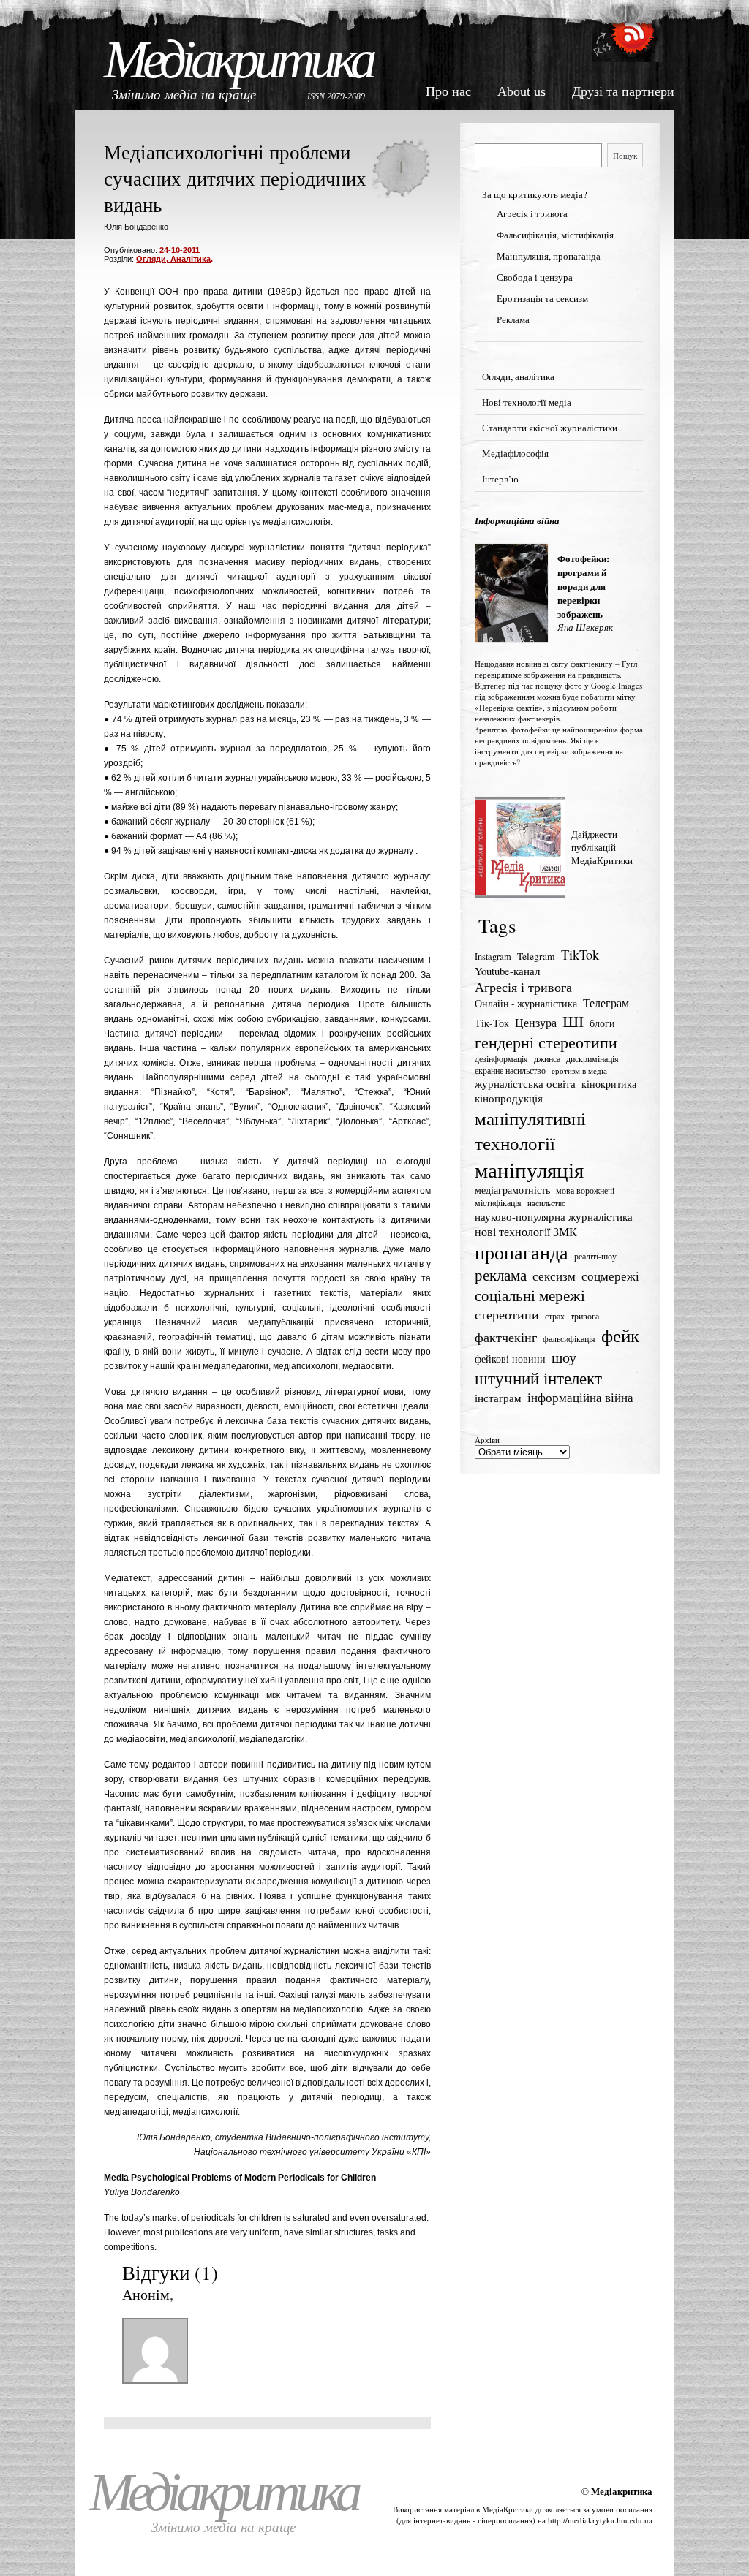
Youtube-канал (507, 971)
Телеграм (606, 1003)
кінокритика (609, 1084)
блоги (602, 1023)
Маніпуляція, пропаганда (549, 256)
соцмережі (610, 1276)
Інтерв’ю (500, 479)
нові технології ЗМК (526, 1232)
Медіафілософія (515, 453)
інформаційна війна (580, 1397)
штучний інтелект (538, 1378)
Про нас (448, 91)
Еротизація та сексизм (542, 298)
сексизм (554, 1276)
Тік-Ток (492, 1023)
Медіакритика (238, 60)
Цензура (536, 1023)
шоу (564, 1357)
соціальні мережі (530, 1295)
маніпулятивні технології (530, 1130)
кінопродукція (509, 1098)
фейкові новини (510, 1359)
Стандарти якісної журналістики (550, 428)
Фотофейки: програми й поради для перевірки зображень (583, 586)
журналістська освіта (525, 1083)
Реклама (513, 319)
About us (522, 91)
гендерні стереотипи (546, 1042)
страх (555, 1316)
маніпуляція (529, 1169)
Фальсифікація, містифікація (555, 235)
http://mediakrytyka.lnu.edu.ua (600, 2520)
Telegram (536, 956)
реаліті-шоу (595, 1256)
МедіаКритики (508, 2509)
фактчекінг (506, 1337)
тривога (585, 1316)
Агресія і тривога (532, 213)
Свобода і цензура (535, 277)
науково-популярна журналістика (554, 1216)
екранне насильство (510, 1071)
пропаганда (522, 1252)
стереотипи (507, 1314)
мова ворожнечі (585, 1190)
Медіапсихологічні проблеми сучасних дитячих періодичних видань (235, 178)
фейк (620, 1335)
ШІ (573, 1021)
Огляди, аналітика (173, 259)
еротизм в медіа (579, 1071)
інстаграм (498, 1398)
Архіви (487, 1440)
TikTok (580, 955)
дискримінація (592, 1059)
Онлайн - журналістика (526, 1004)
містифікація (498, 1203)
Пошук (625, 155)
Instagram (493, 956)
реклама (501, 1275)
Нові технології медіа (527, 402)
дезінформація (501, 1059)
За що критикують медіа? (535, 194)
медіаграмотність (512, 1190)
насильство (547, 1203)
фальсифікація (569, 1339)
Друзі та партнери (623, 91)
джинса (547, 1059)
